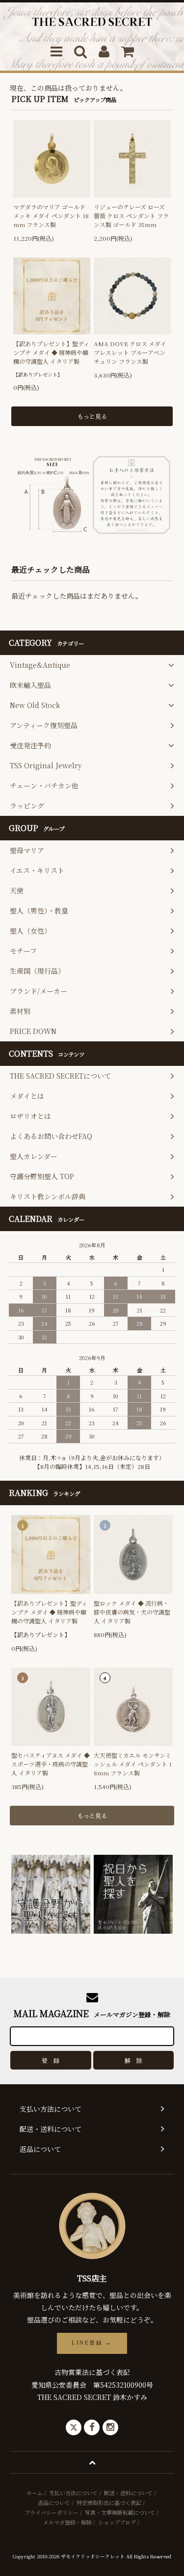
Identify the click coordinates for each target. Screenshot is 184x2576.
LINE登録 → (92, 2343)
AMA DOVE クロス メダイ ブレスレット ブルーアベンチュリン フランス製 (130, 352)
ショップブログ (117, 2522)
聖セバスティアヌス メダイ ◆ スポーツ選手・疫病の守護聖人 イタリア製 (51, 1764)
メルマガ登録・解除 (67, 2522)
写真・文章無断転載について (120, 2512)
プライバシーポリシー (52, 2512)
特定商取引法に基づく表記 (109, 2502)
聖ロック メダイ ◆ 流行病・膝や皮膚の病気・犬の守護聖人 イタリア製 (132, 1612)
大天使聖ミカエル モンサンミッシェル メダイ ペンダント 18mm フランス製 (133, 1764)
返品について (54, 2502)
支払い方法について (73, 2493)
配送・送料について (128, 2493)
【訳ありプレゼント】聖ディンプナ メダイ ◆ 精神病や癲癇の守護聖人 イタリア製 (51, 352)
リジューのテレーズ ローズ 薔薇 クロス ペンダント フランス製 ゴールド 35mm (131, 215)
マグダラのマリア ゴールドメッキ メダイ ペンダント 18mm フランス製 (51, 215)
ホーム (35, 2493)
